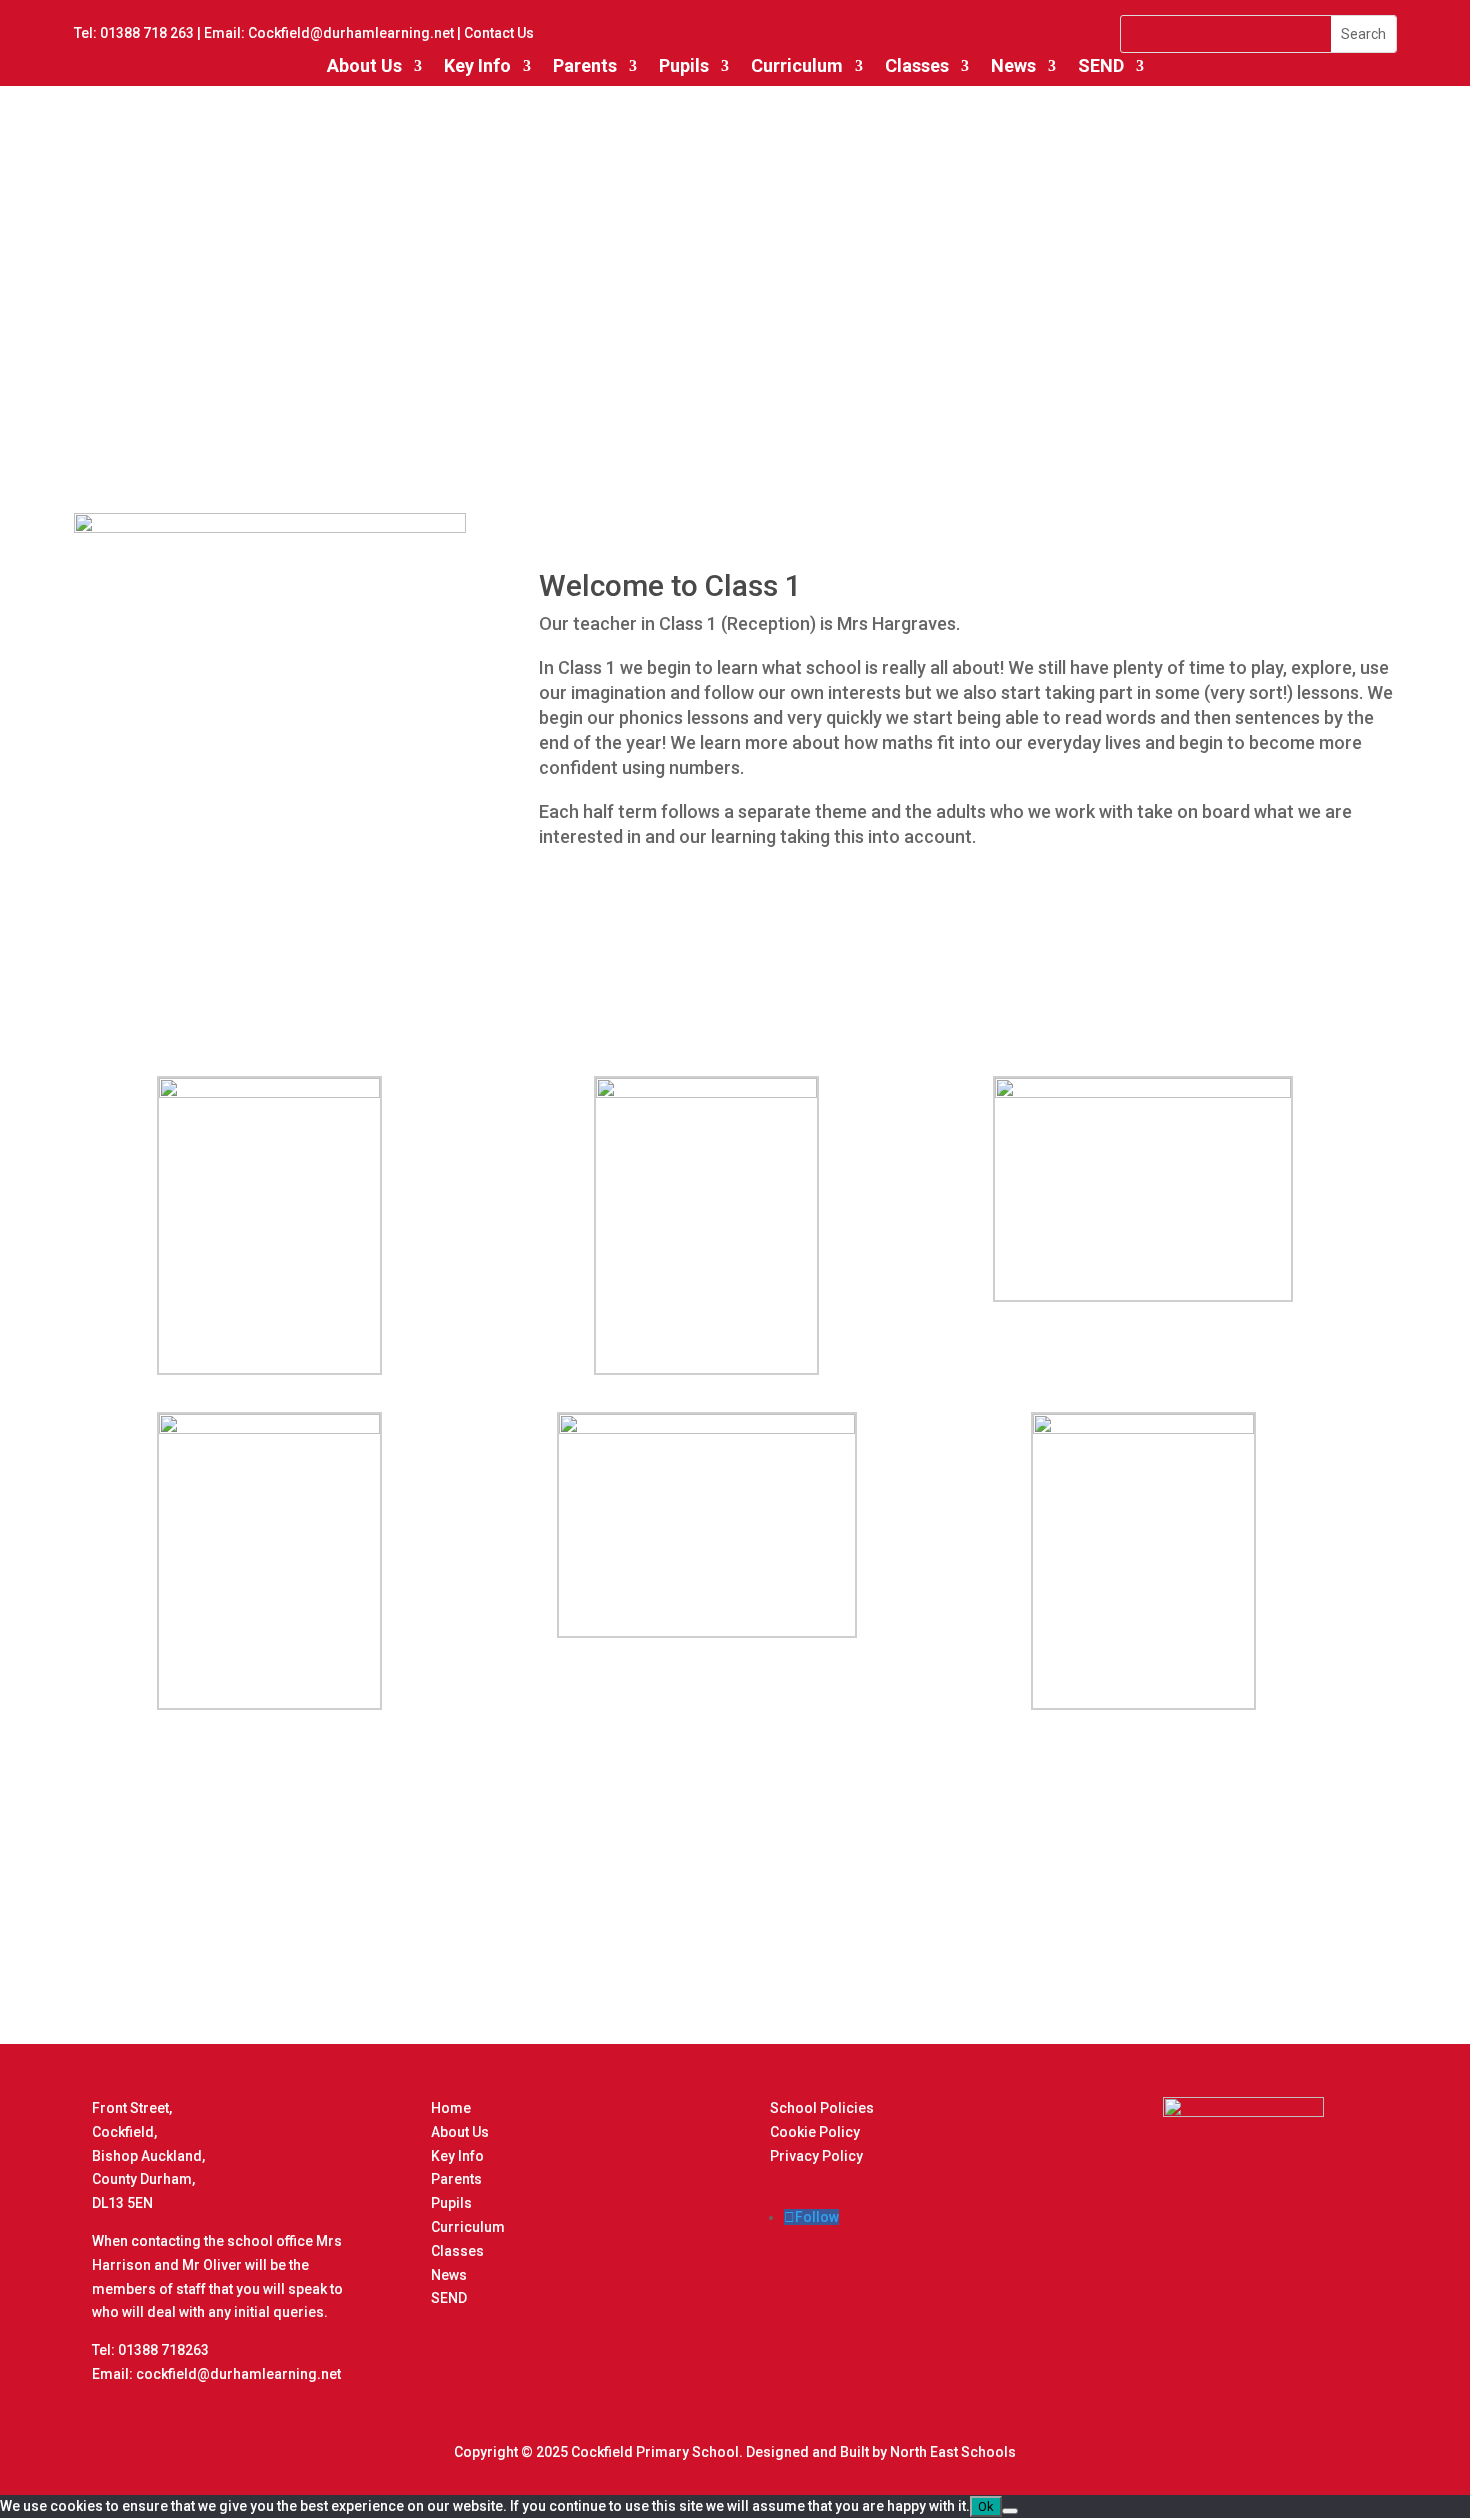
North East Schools (953, 2452)
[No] (1010, 2511)
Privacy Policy (816, 2156)
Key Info (477, 65)
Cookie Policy (815, 2132)
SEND (1101, 65)
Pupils (684, 65)
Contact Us (499, 33)
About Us (364, 65)
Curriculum (797, 65)
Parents (585, 65)
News (449, 2275)
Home (451, 2108)
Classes (917, 65)
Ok (986, 2506)
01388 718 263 (147, 33)
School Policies (822, 2108)
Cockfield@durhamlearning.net (351, 33)
